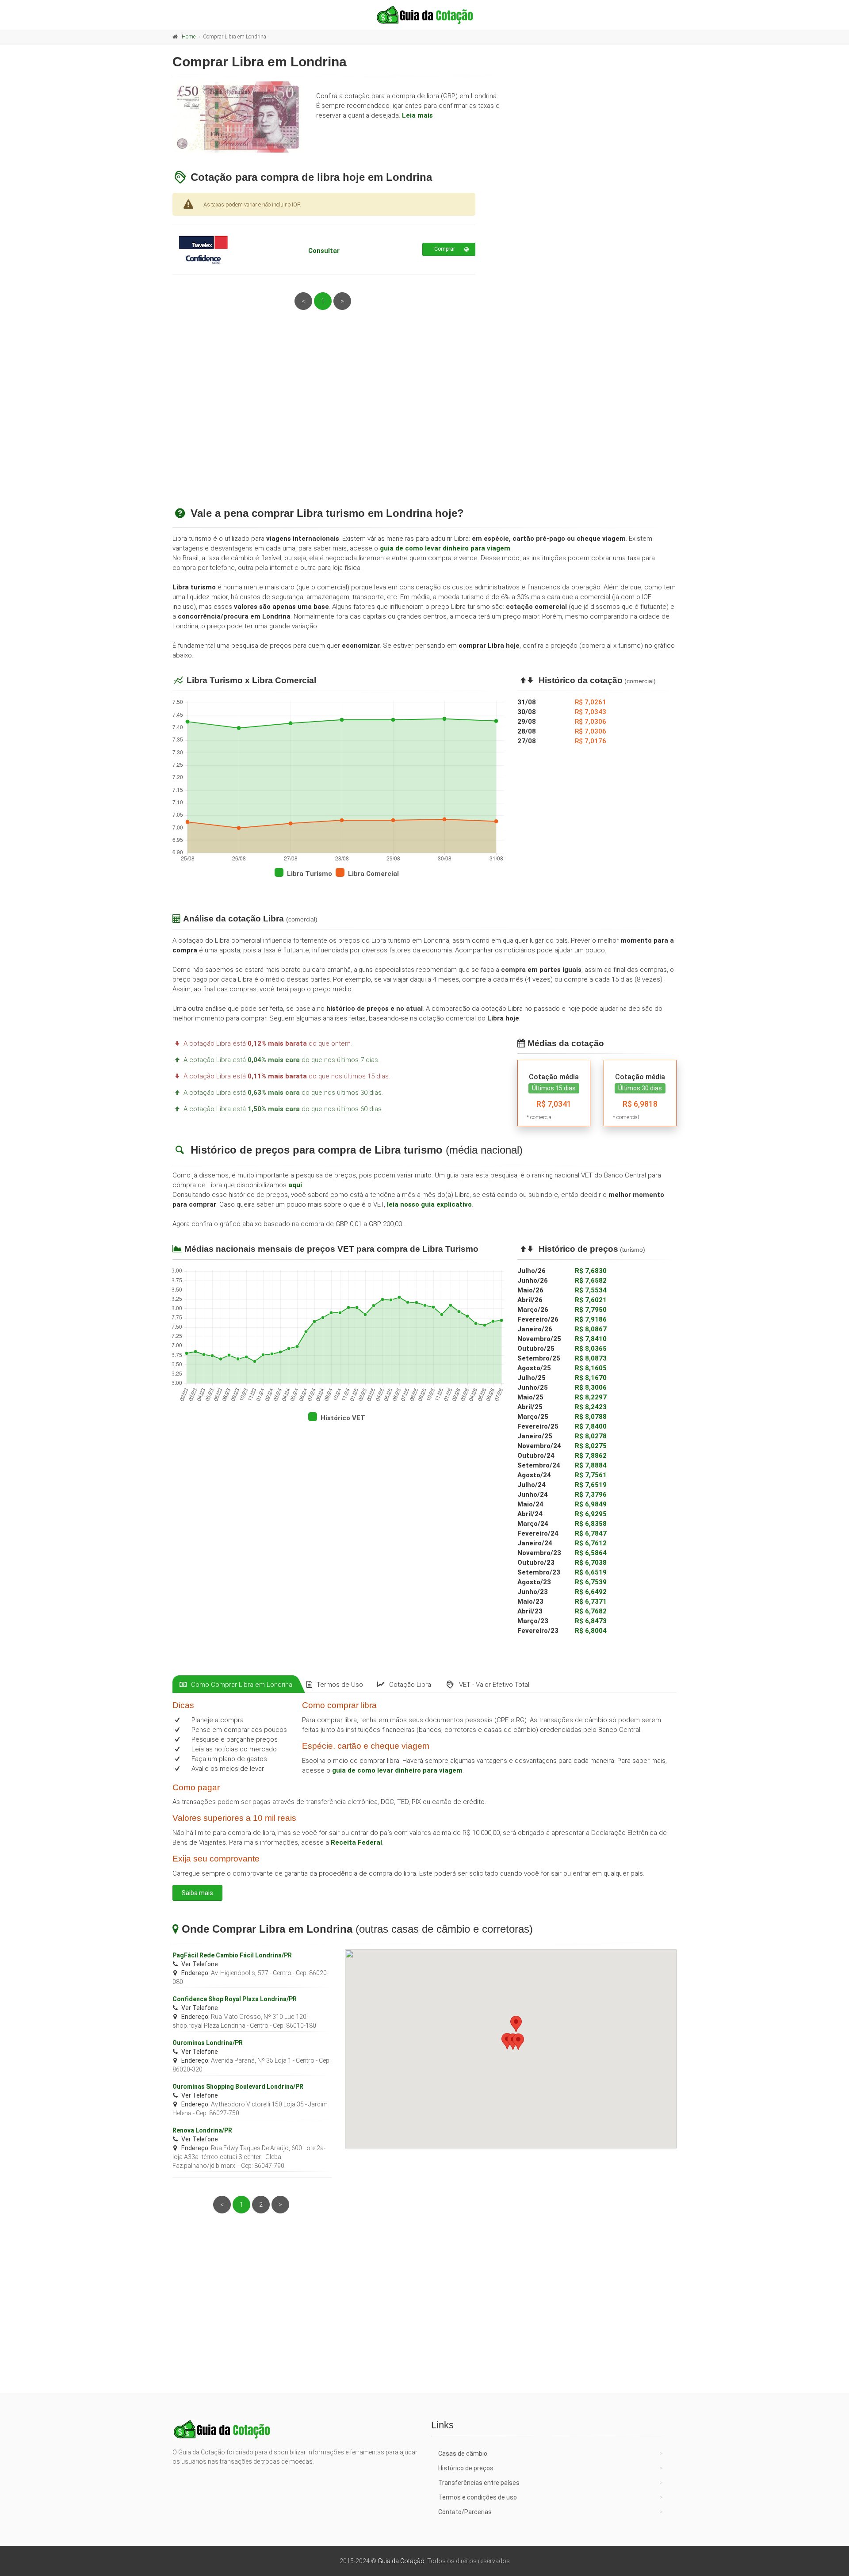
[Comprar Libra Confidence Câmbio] (223, 249)
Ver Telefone (200, 1964)
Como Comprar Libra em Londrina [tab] (242, 1685)
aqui (295, 1185)
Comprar (445, 249)
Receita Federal (356, 1842)
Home (189, 37)
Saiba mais (197, 1893)
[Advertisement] (424, 419)
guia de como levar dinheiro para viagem (445, 548)
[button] (518, 2042)
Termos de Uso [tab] (340, 1685)
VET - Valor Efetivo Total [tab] (494, 1685)
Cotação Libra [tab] (410, 1685)
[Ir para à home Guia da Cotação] (424, 15)
